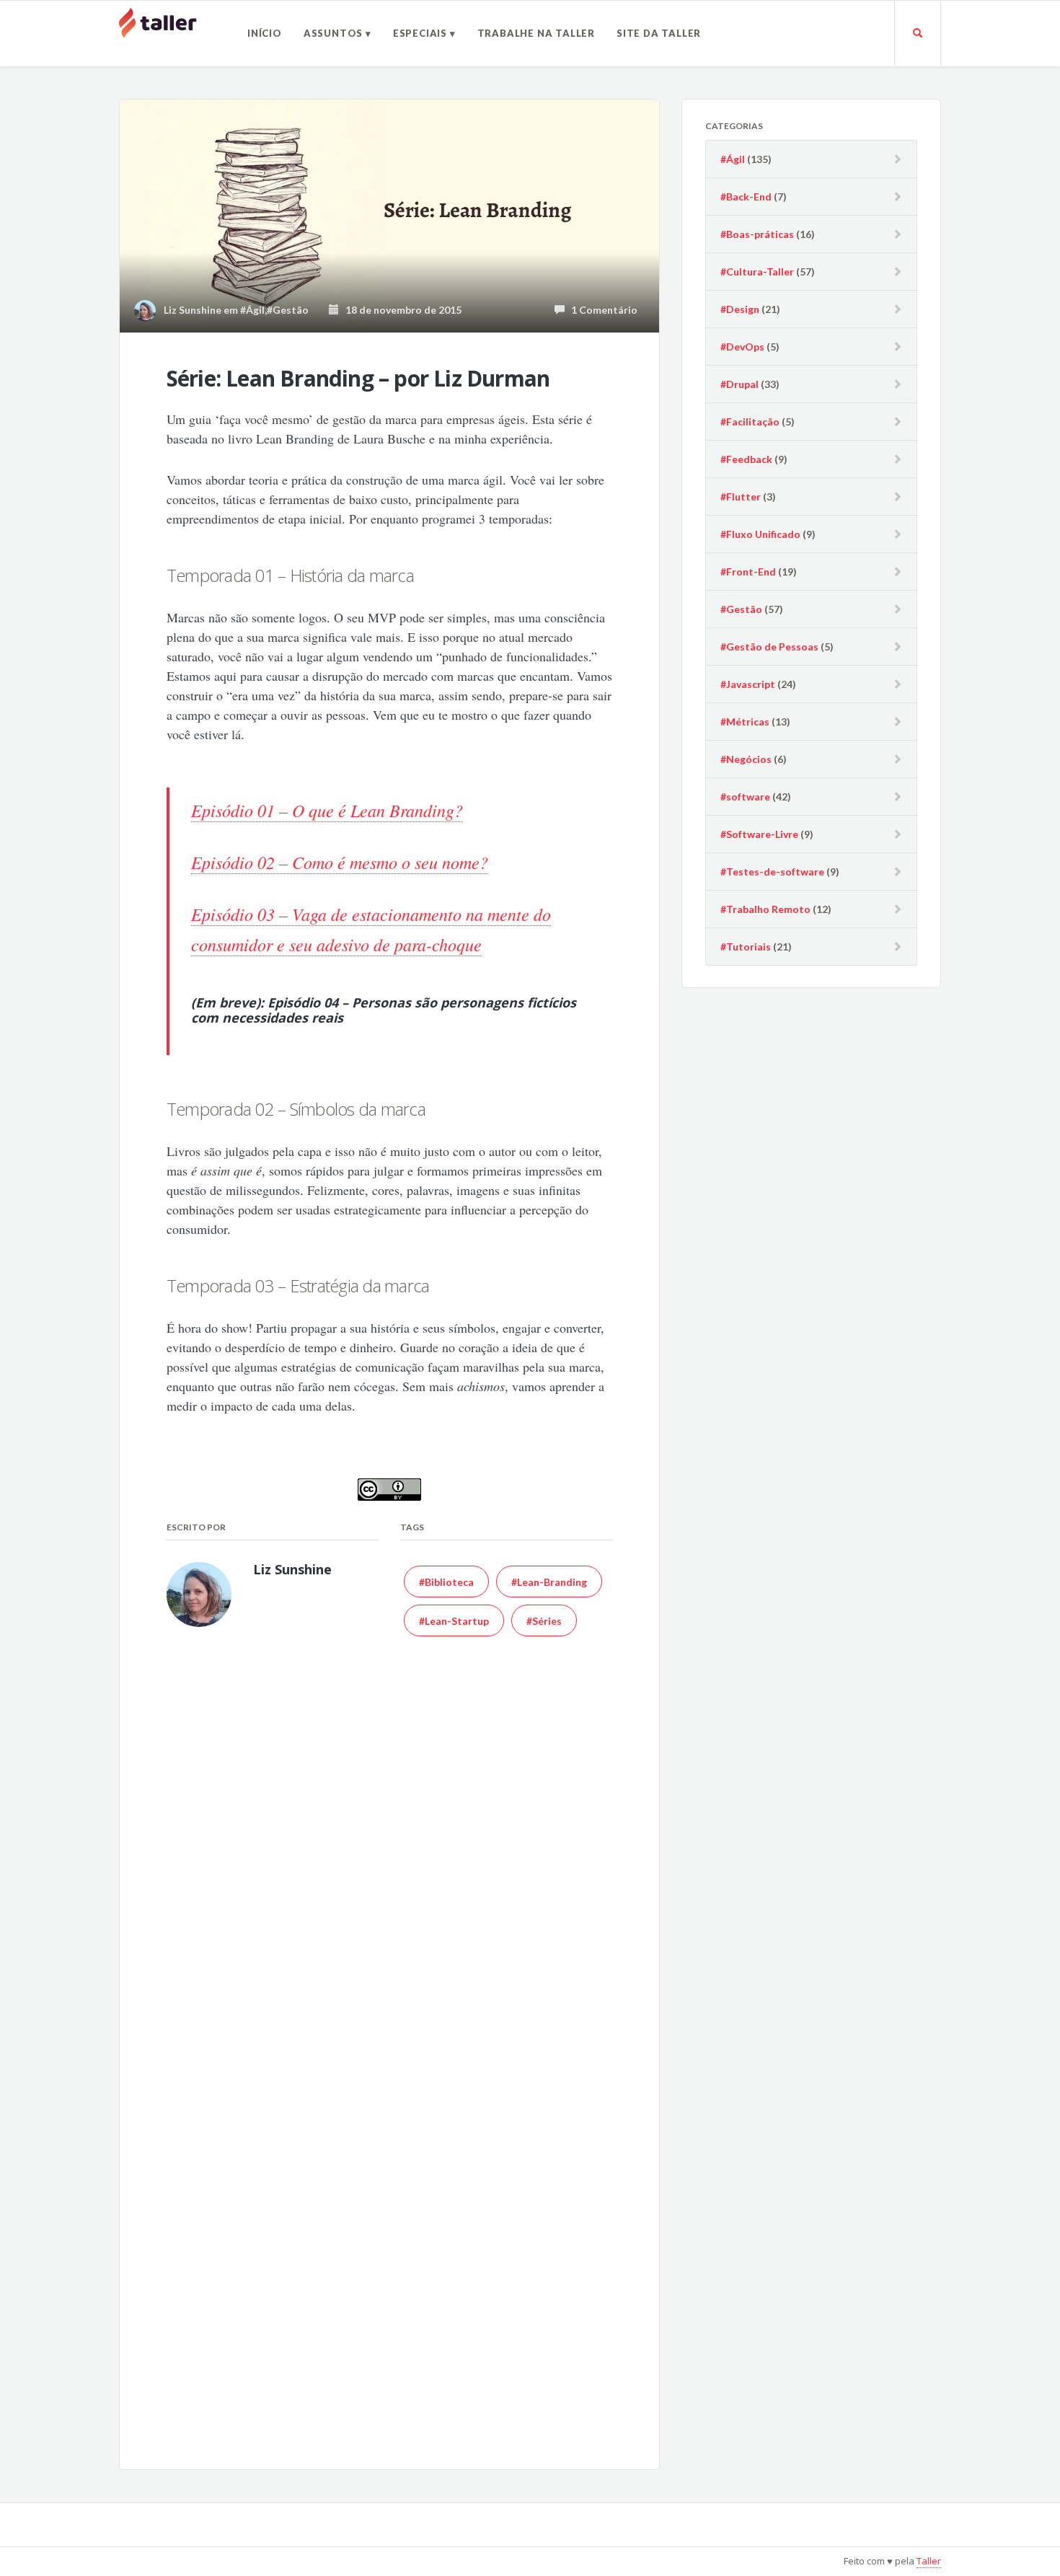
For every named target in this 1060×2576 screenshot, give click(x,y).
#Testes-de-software (772, 872)
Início (265, 33)
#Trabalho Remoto (765, 909)
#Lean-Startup (454, 1621)
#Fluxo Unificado (760, 534)
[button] (389, 216)
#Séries (544, 1621)
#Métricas (745, 722)
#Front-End (748, 572)
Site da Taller (659, 33)
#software (745, 797)
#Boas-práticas (757, 234)
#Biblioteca (446, 1582)
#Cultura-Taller (757, 272)
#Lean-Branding (549, 1582)
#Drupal (739, 384)
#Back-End (746, 197)
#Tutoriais (746, 947)
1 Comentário (601, 310)
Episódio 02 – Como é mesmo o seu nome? (340, 862)
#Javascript (748, 684)
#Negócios (746, 759)
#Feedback (746, 459)
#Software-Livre (759, 834)
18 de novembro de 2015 (400, 310)
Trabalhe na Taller (536, 33)
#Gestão (288, 310)
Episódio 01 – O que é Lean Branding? (327, 810)
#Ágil (252, 310)
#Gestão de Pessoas (769, 647)
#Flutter (741, 497)
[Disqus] (389, 1863)
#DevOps (742, 347)
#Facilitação (750, 422)
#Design (740, 309)
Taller (929, 2561)
